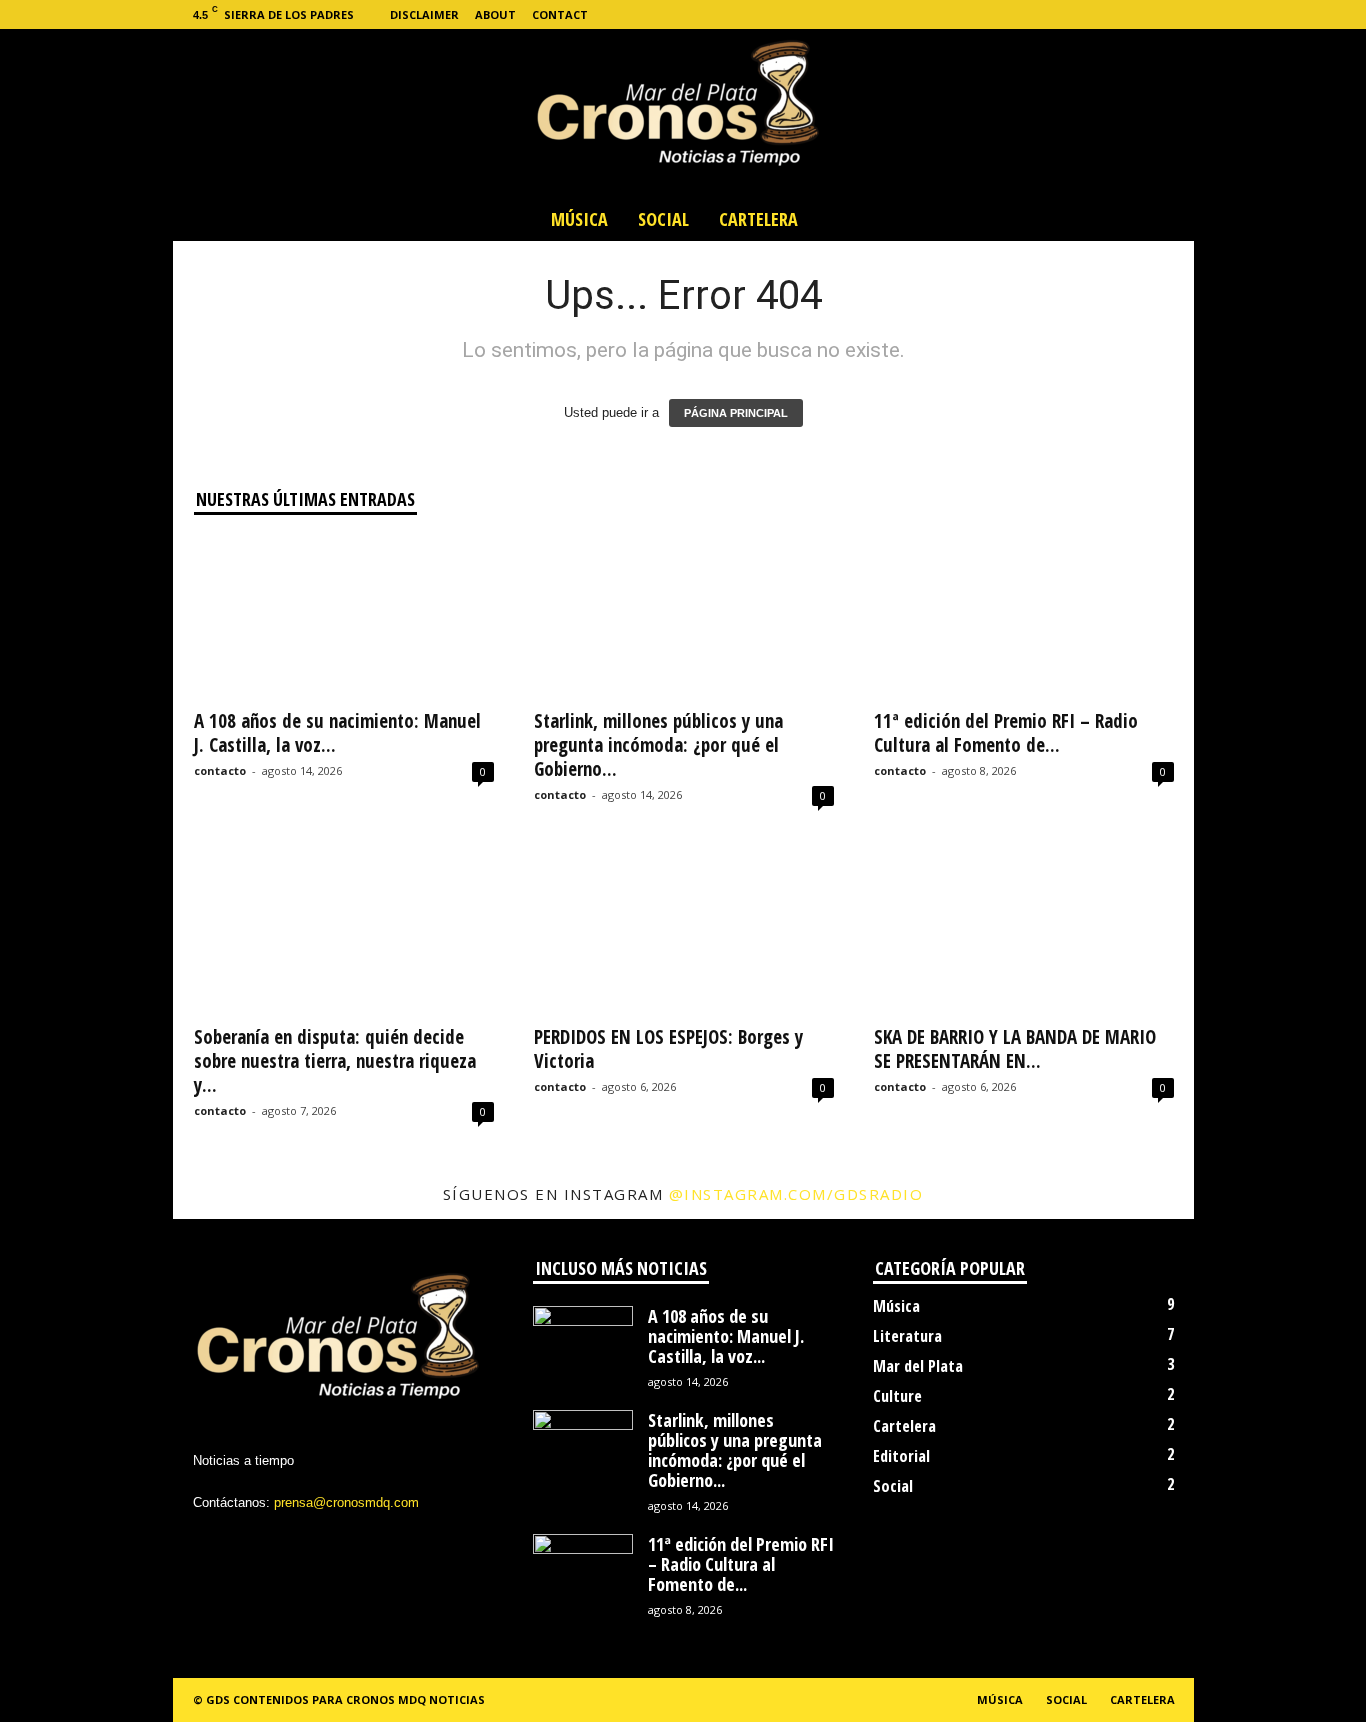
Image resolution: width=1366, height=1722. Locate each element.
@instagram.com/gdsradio (796, 1194)
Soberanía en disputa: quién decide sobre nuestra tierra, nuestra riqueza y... (335, 1061)
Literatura (907, 1336)
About (495, 14)
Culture (897, 1396)
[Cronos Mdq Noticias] (683, 113)
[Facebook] (1055, 14)
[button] (1164, 219)
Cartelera (758, 219)
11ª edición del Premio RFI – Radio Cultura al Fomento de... (1006, 733)
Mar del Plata (918, 1366)
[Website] (1148, 14)
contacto (220, 770)
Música (579, 219)
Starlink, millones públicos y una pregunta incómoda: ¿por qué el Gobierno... (658, 745)
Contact (560, 14)
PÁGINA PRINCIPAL (736, 413)
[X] (1117, 14)
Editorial (901, 1456)
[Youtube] (1179, 14)
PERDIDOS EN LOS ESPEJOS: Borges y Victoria (668, 1049)
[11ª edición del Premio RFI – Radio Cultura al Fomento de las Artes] (1024, 617)
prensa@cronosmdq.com (346, 1502)
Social (663, 219)
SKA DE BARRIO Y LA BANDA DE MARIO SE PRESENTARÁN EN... (1015, 1049)
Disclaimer (424, 14)
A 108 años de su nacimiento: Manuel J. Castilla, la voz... (337, 733)
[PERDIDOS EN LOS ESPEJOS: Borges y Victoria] (684, 933)
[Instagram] (1086, 14)
